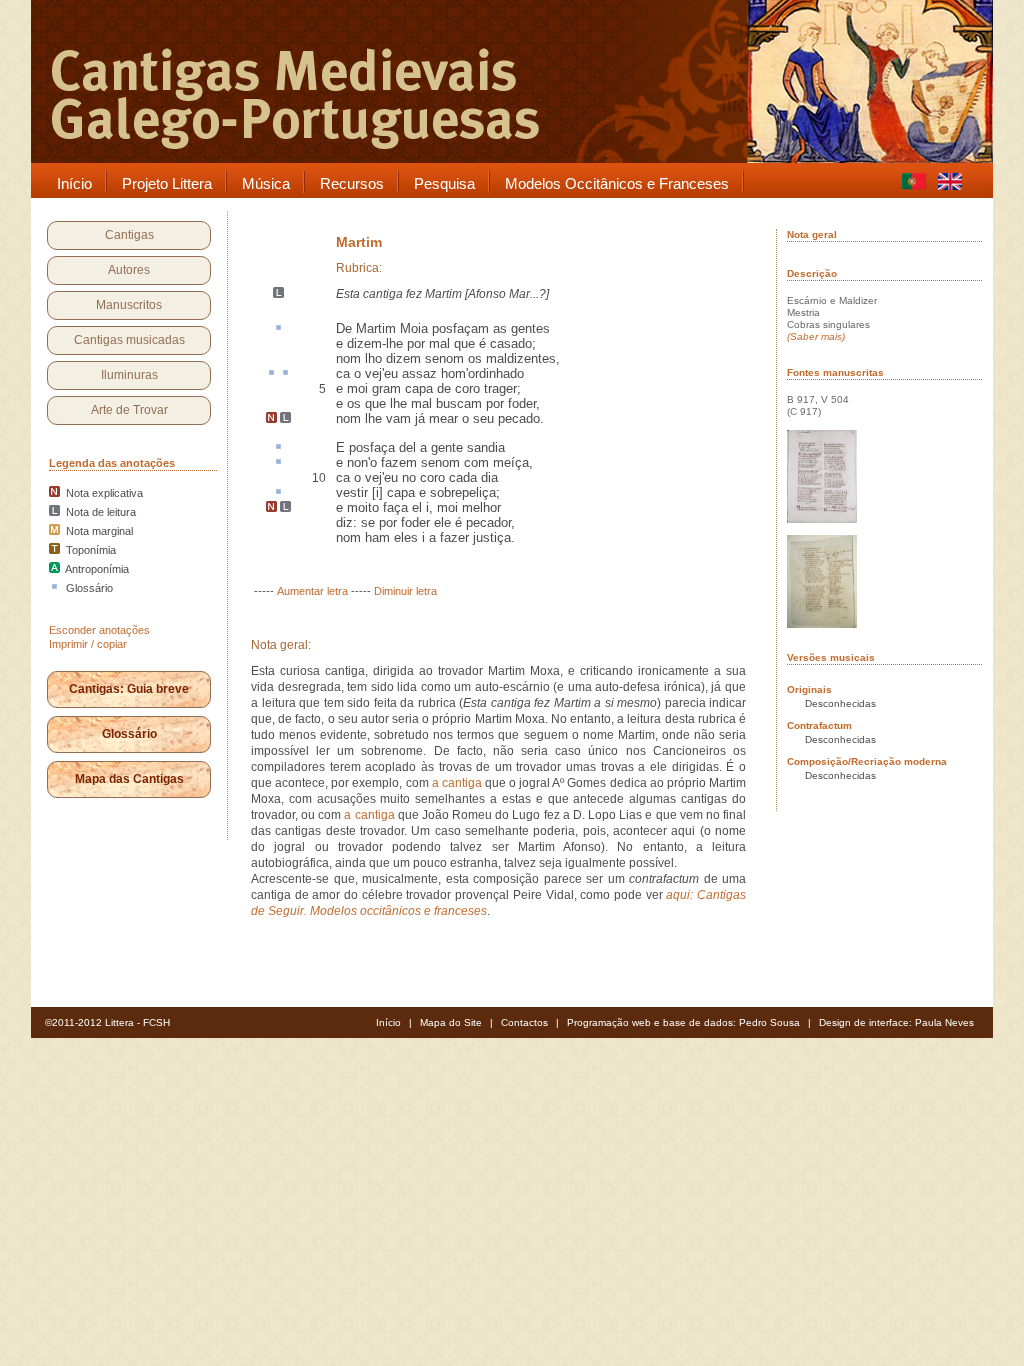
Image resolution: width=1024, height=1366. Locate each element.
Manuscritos (129, 305)
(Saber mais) (816, 336)
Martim (359, 242)
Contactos (524, 1022)
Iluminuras (129, 375)
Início (388, 1022)
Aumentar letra (312, 591)
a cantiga (458, 783)
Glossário (129, 734)
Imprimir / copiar (88, 644)
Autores (129, 270)
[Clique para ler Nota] (271, 419)
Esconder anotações (99, 630)
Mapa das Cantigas (129, 779)
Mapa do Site (451, 1022)
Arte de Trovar (129, 410)
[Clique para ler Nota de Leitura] (278, 294)
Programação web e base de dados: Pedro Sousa (683, 1022)
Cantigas (129, 235)
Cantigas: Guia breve (129, 689)
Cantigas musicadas (129, 340)
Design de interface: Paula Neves (896, 1022)
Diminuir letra (405, 591)
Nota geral (812, 234)
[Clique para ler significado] (278, 329)
